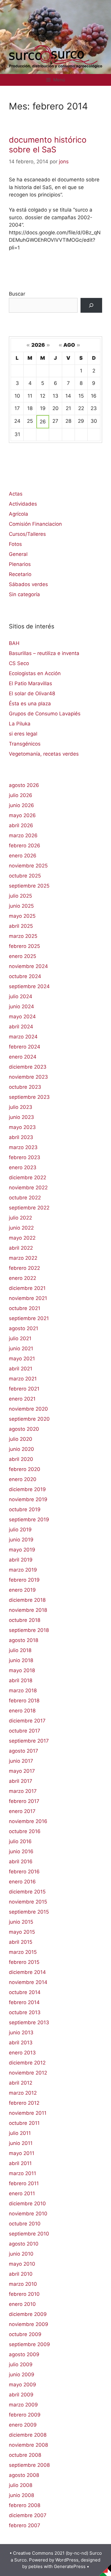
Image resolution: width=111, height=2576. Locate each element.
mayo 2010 (22, 2264)
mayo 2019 (22, 1550)
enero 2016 (22, 1882)
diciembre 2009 (28, 2314)
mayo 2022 (22, 1238)
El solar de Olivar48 (32, 693)
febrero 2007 (25, 2525)
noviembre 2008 (28, 2445)
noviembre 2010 (28, 2214)
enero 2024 (23, 1057)
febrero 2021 (24, 1389)
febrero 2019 (24, 1580)
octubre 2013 (25, 2012)
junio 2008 (21, 2495)
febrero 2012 (24, 2103)
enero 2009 (23, 2425)
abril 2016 (21, 1862)
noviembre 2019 (28, 1499)
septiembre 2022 (29, 1208)
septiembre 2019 (29, 1520)
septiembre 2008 (29, 2465)
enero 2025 (22, 956)
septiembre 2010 (29, 2234)
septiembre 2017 (29, 1741)
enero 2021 (22, 1399)
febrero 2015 (24, 1962)
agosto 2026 (24, 785)
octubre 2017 (25, 1731)
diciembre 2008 (28, 2435)
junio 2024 (21, 1006)
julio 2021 (20, 1338)
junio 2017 (21, 1761)
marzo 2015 (23, 1952)
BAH (14, 643)
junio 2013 (21, 2033)
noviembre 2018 (28, 1610)
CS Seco (19, 663)
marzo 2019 (23, 1570)
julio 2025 (20, 896)
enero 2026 (23, 856)
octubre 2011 (24, 2123)
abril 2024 (21, 1027)
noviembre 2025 (28, 866)
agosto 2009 (24, 2354)
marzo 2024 (23, 1037)
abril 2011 (20, 2163)
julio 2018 (20, 1650)
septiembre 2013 (29, 2022)
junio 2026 (21, 805)
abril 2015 (21, 1942)
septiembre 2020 (29, 1419)
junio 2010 (21, 2254)
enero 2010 (22, 2304)
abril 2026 (21, 825)
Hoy (87, 345)
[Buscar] (91, 305)
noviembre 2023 (28, 1077)
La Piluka (20, 724)
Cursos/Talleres (27, 534)
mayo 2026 (22, 815)
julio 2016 (20, 1841)
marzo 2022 (23, 1258)
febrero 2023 (25, 1157)
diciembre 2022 (28, 1177)
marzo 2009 (23, 2405)
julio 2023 (21, 1107)
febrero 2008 (25, 2505)
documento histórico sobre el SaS (48, 145)
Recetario (20, 574)
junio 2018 (21, 1660)
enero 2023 (23, 1167)
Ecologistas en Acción (35, 673)
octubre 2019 (25, 1509)
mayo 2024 (22, 1017)
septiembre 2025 (29, 886)
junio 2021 (21, 1349)
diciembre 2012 (27, 2063)
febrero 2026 (25, 846)
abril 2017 (21, 1781)
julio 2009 (21, 2364)
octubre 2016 (25, 1831)
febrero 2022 (24, 1268)
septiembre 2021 (29, 1318)
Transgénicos (25, 744)
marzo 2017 (23, 1791)
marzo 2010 (23, 2284)
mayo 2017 (22, 1771)
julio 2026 (21, 795)
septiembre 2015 (29, 1912)
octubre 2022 (25, 1198)
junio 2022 (21, 1228)
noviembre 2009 (29, 2324)
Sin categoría (24, 594)
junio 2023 (21, 1117)
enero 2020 (23, 1479)
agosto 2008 (24, 2475)
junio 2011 (21, 2143)
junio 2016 (21, 1851)
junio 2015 (21, 1922)
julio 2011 (20, 2133)
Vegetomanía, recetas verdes (44, 754)
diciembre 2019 (27, 1489)
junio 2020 (21, 1449)
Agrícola (18, 514)
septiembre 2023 (29, 1097)
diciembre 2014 (27, 1972)
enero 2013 (22, 2053)
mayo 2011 (22, 2153)
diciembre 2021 (27, 1288)
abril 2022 (21, 1248)
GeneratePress (70, 2566)
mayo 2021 (22, 1359)
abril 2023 (21, 1137)
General (18, 554)
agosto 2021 (24, 1328)
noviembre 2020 (28, 1409)
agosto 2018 (24, 1640)
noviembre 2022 (28, 1188)
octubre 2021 (25, 1308)
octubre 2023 (25, 1087)
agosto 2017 (24, 1751)
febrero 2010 (24, 2294)
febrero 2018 (24, 1701)
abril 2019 (21, 1560)
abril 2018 (21, 1680)
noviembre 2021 (28, 1298)
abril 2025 (21, 926)
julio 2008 (21, 2485)
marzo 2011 (22, 2173)
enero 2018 (22, 1711)
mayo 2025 (22, 916)
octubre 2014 (25, 1992)
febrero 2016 (24, 1872)
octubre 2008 (25, 2455)
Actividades (23, 504)
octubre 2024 (25, 976)
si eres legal (23, 734)
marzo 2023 (23, 1147)
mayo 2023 (22, 1127)
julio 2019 (20, 1530)
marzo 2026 (23, 835)
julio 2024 (21, 996)
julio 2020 (21, 1439)
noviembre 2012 (28, 2073)
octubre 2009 (25, 2334)
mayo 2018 (22, 1670)
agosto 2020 (24, 1429)
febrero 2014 (24, 2002)
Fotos (15, 544)
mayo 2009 (22, 2385)
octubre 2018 (25, 1620)
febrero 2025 (24, 946)
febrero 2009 (25, 2415)
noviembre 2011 (28, 2113)
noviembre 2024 (28, 966)
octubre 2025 (25, 876)
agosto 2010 (24, 2244)
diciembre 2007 (28, 2515)
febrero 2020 (25, 1469)
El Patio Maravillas (30, 683)
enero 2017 (22, 1811)
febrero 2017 (24, 1801)
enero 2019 (22, 1590)
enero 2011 (22, 2193)
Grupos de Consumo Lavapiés (45, 714)
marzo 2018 (23, 1691)
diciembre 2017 (27, 1721)
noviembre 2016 (28, 1821)
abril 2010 (21, 2274)
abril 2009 (21, 2395)
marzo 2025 (23, 936)
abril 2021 (21, 1369)
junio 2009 (22, 2375)
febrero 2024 (25, 1047)
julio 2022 (20, 1218)
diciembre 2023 (28, 1067)
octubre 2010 (25, 2224)
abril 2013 (21, 2043)
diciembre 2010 (27, 2204)
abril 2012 (21, 2083)
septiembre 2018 (29, 1630)
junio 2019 (21, 1540)
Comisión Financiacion (35, 524)
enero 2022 (22, 1278)
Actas (16, 494)
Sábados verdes (28, 584)
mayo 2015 (22, 1932)
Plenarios (20, 564)
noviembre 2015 (28, 1902)
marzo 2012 (23, 2093)
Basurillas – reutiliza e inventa (44, 653)
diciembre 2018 (27, 1600)
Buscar (17, 294)
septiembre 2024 (29, 986)
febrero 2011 (24, 2183)
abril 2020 (21, 1459)
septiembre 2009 (29, 2344)
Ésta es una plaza (30, 704)
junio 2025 (21, 906)
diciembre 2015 (27, 1892)
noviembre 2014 (28, 1982)
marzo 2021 (23, 1379)
